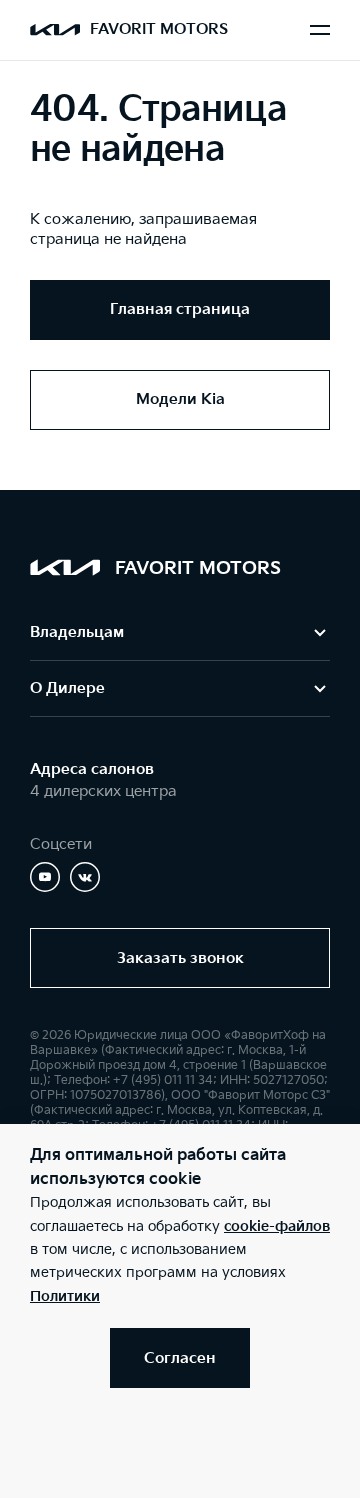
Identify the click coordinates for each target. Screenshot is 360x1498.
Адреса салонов (92, 769)
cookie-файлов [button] (277, 1226)
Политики (65, 1296)
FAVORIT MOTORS (159, 29)
